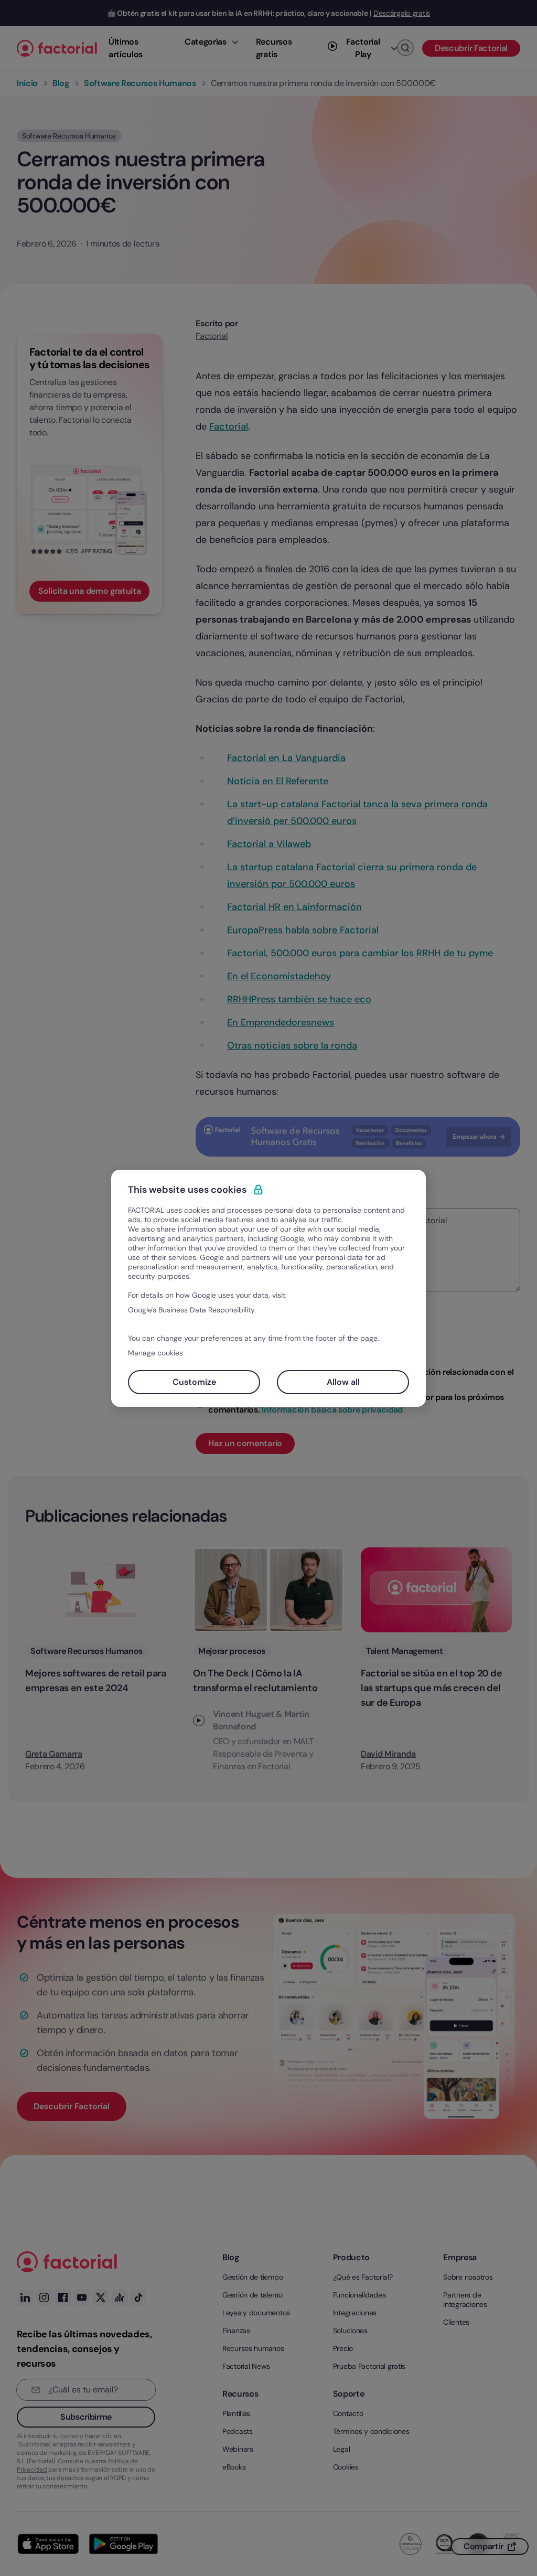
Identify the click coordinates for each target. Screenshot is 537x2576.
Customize (194, 1382)
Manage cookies (155, 1353)
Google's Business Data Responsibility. (192, 1310)
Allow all (343, 1382)
